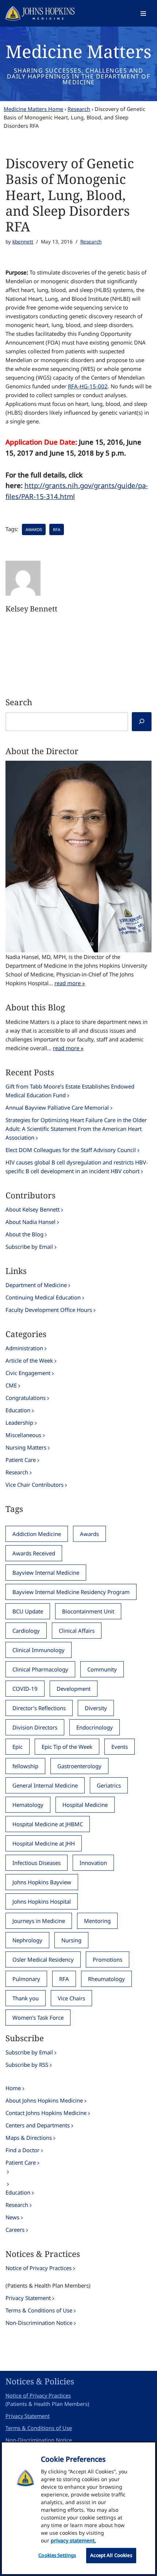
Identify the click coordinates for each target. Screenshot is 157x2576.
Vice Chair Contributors (35, 1485)
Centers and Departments (38, 2125)
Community (102, 1669)
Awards (34, 529)
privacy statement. (73, 2540)
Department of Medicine (36, 1285)
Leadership (19, 1423)
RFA (57, 529)
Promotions (108, 1959)
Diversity (96, 1708)
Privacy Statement (28, 2298)
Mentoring (97, 1921)
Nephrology (27, 1940)
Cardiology (26, 1631)
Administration (24, 1348)
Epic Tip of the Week (67, 1747)
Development (74, 1689)
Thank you (26, 1998)
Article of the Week (29, 1360)
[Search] (142, 722)
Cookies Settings (57, 2555)
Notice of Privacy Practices (39, 2268)
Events (120, 1747)
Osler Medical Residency (43, 1959)
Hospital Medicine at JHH (44, 1843)
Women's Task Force (38, 2018)
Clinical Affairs (77, 1631)
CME (11, 1385)
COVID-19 (25, 1689)
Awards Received (34, 1553)
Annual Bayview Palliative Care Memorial (57, 1107)
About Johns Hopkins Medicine (44, 2100)
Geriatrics (109, 1785)
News (12, 2217)
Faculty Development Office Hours (49, 1310)
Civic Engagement (28, 1373)
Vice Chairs (71, 1998)
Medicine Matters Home (33, 109)
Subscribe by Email (29, 1247)
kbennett (23, 242)
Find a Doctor (22, 2150)
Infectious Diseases (37, 1863)
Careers (15, 2230)
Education (18, 1410)
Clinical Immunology (39, 1650)
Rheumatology (106, 1979)
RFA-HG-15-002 (88, 386)
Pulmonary (26, 1979)
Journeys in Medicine (39, 1921)
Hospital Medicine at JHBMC (48, 1824)
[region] (78, 2508)
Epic (18, 1747)
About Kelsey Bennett (32, 1209)
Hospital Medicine (85, 1805)
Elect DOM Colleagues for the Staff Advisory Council (71, 1150)
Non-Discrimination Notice (39, 2323)
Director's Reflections (39, 1708)
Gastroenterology (79, 1766)
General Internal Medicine (45, 1785)
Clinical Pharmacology (40, 1669)
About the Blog (24, 1234)
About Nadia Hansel (30, 1222)
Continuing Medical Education (43, 1297)
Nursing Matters (26, 1447)
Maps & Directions (29, 2138)
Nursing (71, 1940)
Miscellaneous (23, 1435)
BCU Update (28, 1611)
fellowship (25, 1766)
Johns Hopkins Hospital (42, 1901)
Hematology (28, 1805)
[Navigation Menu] (143, 14)
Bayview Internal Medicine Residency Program (71, 1592)
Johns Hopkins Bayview (42, 1882)
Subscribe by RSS (27, 2065)
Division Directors (35, 1727)
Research (79, 109)
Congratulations (26, 1398)
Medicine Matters (78, 51)
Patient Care (21, 1460)
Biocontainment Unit (88, 1611)
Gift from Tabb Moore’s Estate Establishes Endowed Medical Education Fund (70, 1091)
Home (13, 2088)
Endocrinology (95, 1727)
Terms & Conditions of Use (39, 2310)
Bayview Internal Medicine (46, 1573)
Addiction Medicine (37, 1534)
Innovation (93, 1863)
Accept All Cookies (111, 2555)
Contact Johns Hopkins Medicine (46, 2113)
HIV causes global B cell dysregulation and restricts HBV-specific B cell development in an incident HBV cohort (77, 1167)
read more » (70, 983)
